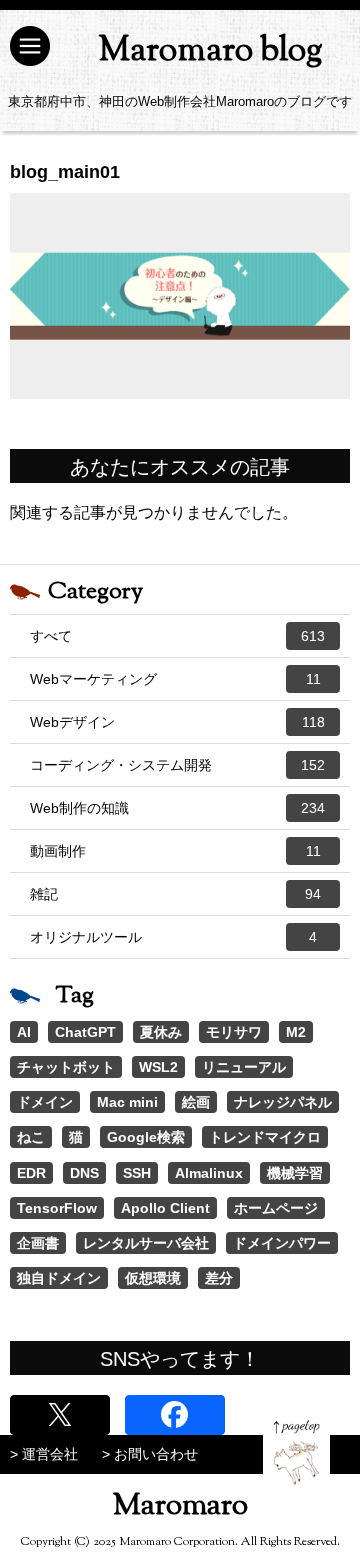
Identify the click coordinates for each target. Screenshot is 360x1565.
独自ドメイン (59, 1278)
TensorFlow (57, 1208)
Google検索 (146, 1137)
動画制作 (175, 851)
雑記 (175, 894)
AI (24, 1032)
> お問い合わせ (150, 1454)
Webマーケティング (175, 679)
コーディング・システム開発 (177, 765)
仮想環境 (153, 1278)
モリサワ (234, 1032)
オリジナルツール (173, 937)
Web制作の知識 (177, 808)
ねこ (31, 1137)
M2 (296, 1032)
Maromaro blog (210, 51)
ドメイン (45, 1102)
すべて (177, 636)
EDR (31, 1173)
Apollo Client (165, 1208)
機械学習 (295, 1173)
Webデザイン (177, 722)
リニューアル (244, 1067)
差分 (219, 1278)
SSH (137, 1173)
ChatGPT (85, 1032)
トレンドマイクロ (265, 1137)
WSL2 (158, 1067)
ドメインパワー (282, 1243)
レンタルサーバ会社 (146, 1243)
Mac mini (127, 1102)
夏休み (161, 1032)
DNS (84, 1173)
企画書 (38, 1243)
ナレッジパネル (283, 1102)
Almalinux (209, 1173)
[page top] (296, 1452)
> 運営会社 (44, 1454)
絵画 (196, 1102)
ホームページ (276, 1208)
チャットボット (66, 1067)
